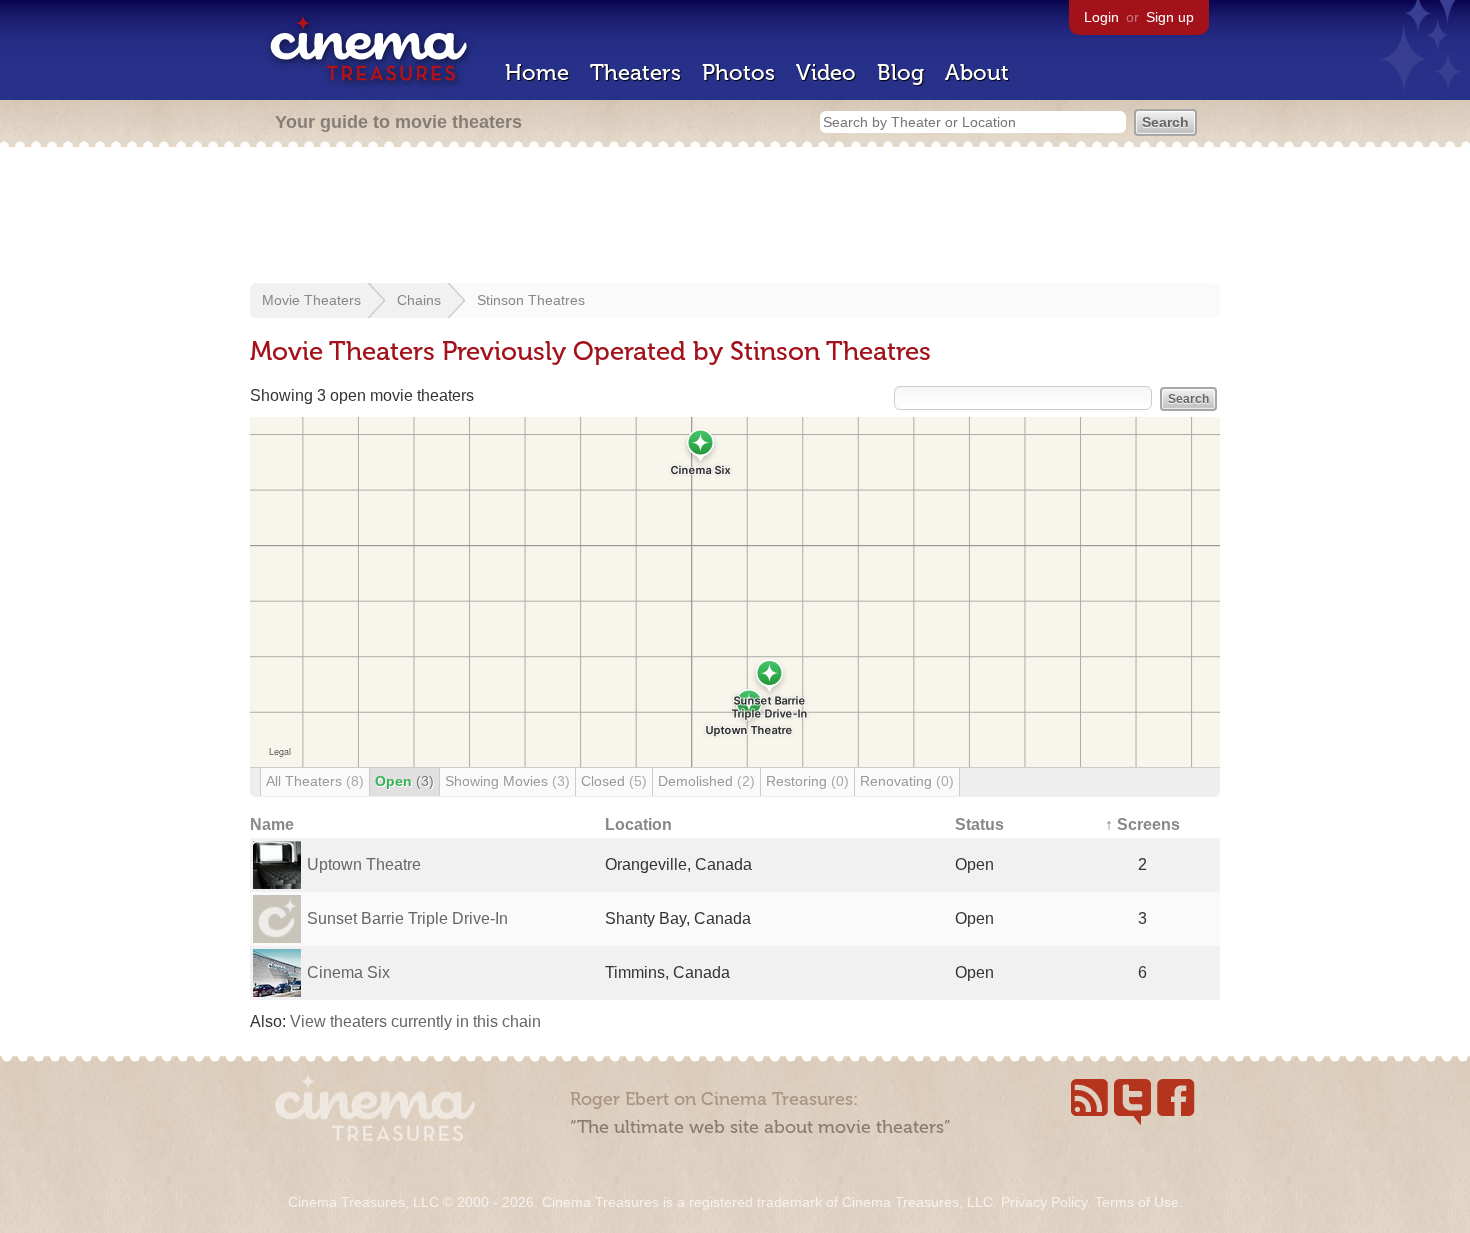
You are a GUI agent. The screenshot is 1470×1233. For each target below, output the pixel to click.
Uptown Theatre (364, 864)
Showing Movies (507, 781)
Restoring (807, 781)
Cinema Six (348, 972)
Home (537, 72)
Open (404, 781)
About (977, 72)
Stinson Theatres (531, 300)
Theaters (635, 72)
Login (1101, 17)
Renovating (907, 781)
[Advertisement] (735, 217)
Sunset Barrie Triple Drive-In (407, 918)
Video (826, 72)
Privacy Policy (1044, 1202)
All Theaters (315, 781)
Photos (738, 72)
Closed (614, 781)
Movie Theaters (311, 300)
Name (272, 824)
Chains (419, 300)
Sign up (1170, 17)
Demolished (706, 781)
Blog (900, 72)
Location (638, 824)
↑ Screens (1142, 824)
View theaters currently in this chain (415, 1021)
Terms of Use (1137, 1202)
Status (979, 824)
